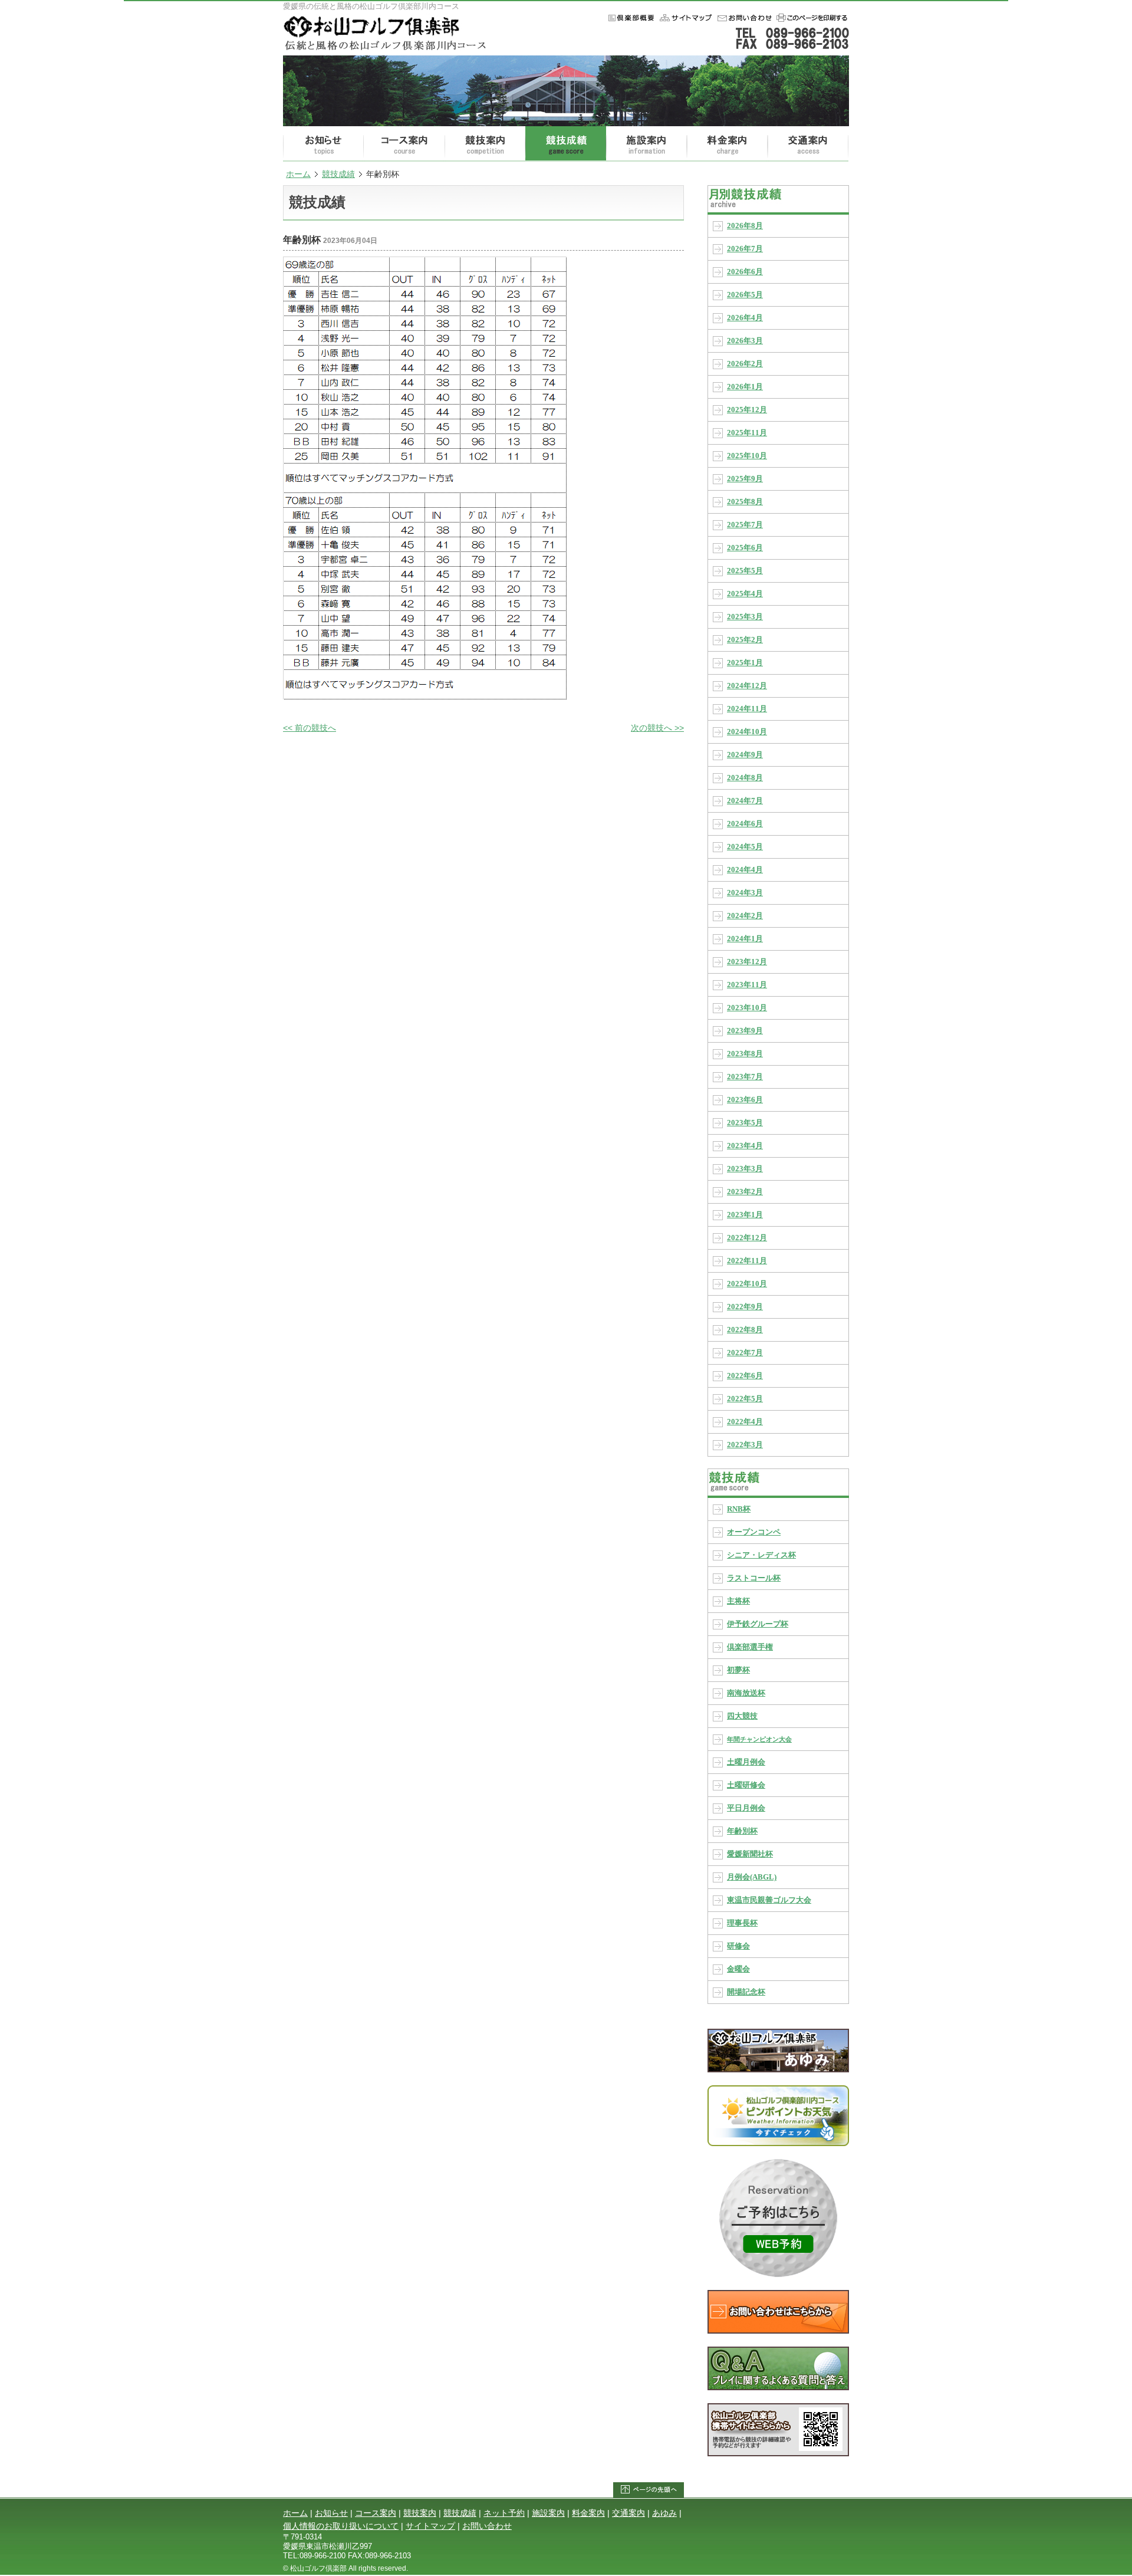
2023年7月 (745, 1077)
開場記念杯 (746, 1992)
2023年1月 (745, 1215)
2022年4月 (745, 1422)
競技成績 (566, 144)
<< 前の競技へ (310, 728)
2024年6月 (745, 824)
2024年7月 (745, 801)
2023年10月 (747, 1008)
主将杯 (738, 1601)
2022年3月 (745, 1445)
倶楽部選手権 (750, 1647)
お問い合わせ (743, 18)
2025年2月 (745, 640)
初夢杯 (738, 1670)
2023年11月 (747, 985)
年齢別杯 (742, 1831)
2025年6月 (745, 548)
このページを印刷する (811, 18)
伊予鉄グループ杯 (758, 1624)
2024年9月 (745, 755)
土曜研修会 (746, 1785)
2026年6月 (745, 272)
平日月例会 (746, 1808)
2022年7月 (745, 1353)
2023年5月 (745, 1123)
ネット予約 (504, 2513)
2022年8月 (745, 1330)
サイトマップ (430, 2526)
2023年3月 (745, 1169)
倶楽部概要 (629, 18)
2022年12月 (747, 1238)
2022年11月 (747, 1261)
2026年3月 (745, 341)
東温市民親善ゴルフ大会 (769, 1900)
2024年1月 (745, 939)
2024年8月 (745, 778)
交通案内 (808, 144)
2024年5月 (745, 847)
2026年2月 (745, 364)
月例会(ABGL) (752, 1877)
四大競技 (742, 1716)
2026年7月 (745, 249)
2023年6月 (745, 1100)
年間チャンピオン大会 (759, 1739)
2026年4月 (745, 318)
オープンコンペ (754, 1532)
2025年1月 (745, 663)
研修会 (738, 1946)
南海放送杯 (746, 1693)
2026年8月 (745, 226)
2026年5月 (745, 295)
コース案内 (404, 144)
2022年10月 (747, 1284)
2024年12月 (747, 686)
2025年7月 (745, 525)
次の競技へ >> (657, 728)
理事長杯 (742, 1923)
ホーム (685, 18)
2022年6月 (745, 1376)
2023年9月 (745, 1031)
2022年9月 (745, 1307)
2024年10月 (747, 732)
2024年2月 (745, 916)
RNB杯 (739, 1509)
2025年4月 (745, 594)
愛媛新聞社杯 (750, 1854)
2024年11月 (747, 709)
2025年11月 (747, 433)
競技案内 (485, 144)
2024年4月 (745, 870)
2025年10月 (747, 456)
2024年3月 (745, 893)
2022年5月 (745, 1399)
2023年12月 (747, 962)
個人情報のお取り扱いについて (341, 2526)
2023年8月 (745, 1054)
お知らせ (323, 144)
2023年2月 (745, 1192)
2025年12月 (747, 410)
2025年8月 (745, 502)
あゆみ (664, 2513)
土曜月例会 (746, 1762)
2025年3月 (745, 617)
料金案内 (727, 144)
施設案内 (646, 144)
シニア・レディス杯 (761, 1555)
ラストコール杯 (754, 1578)
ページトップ (649, 2490)
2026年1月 (745, 387)
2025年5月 (745, 571)
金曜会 (738, 1969)
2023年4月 (745, 1146)
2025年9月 (745, 479)
